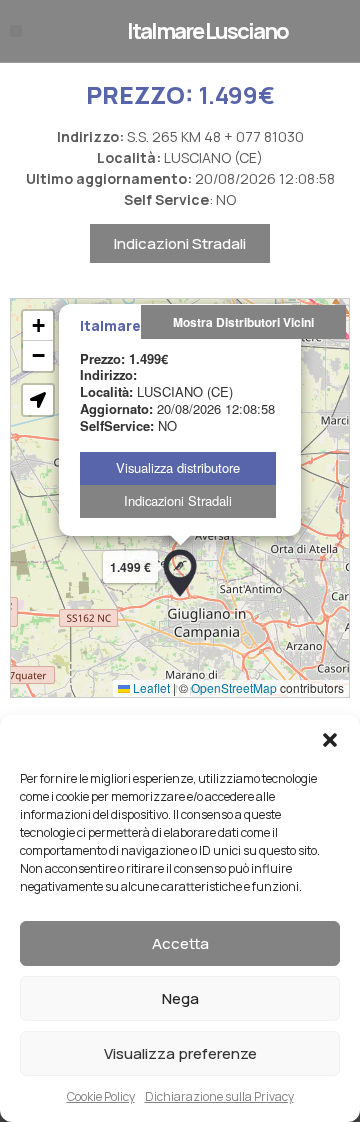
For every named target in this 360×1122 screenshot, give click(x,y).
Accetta (180, 943)
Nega (180, 998)
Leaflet (150, 687)
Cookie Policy (101, 1096)
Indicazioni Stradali (180, 243)
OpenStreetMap (234, 687)
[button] (330, 740)
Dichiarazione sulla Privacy (219, 1096)
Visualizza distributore (178, 467)
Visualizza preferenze (180, 1053)
